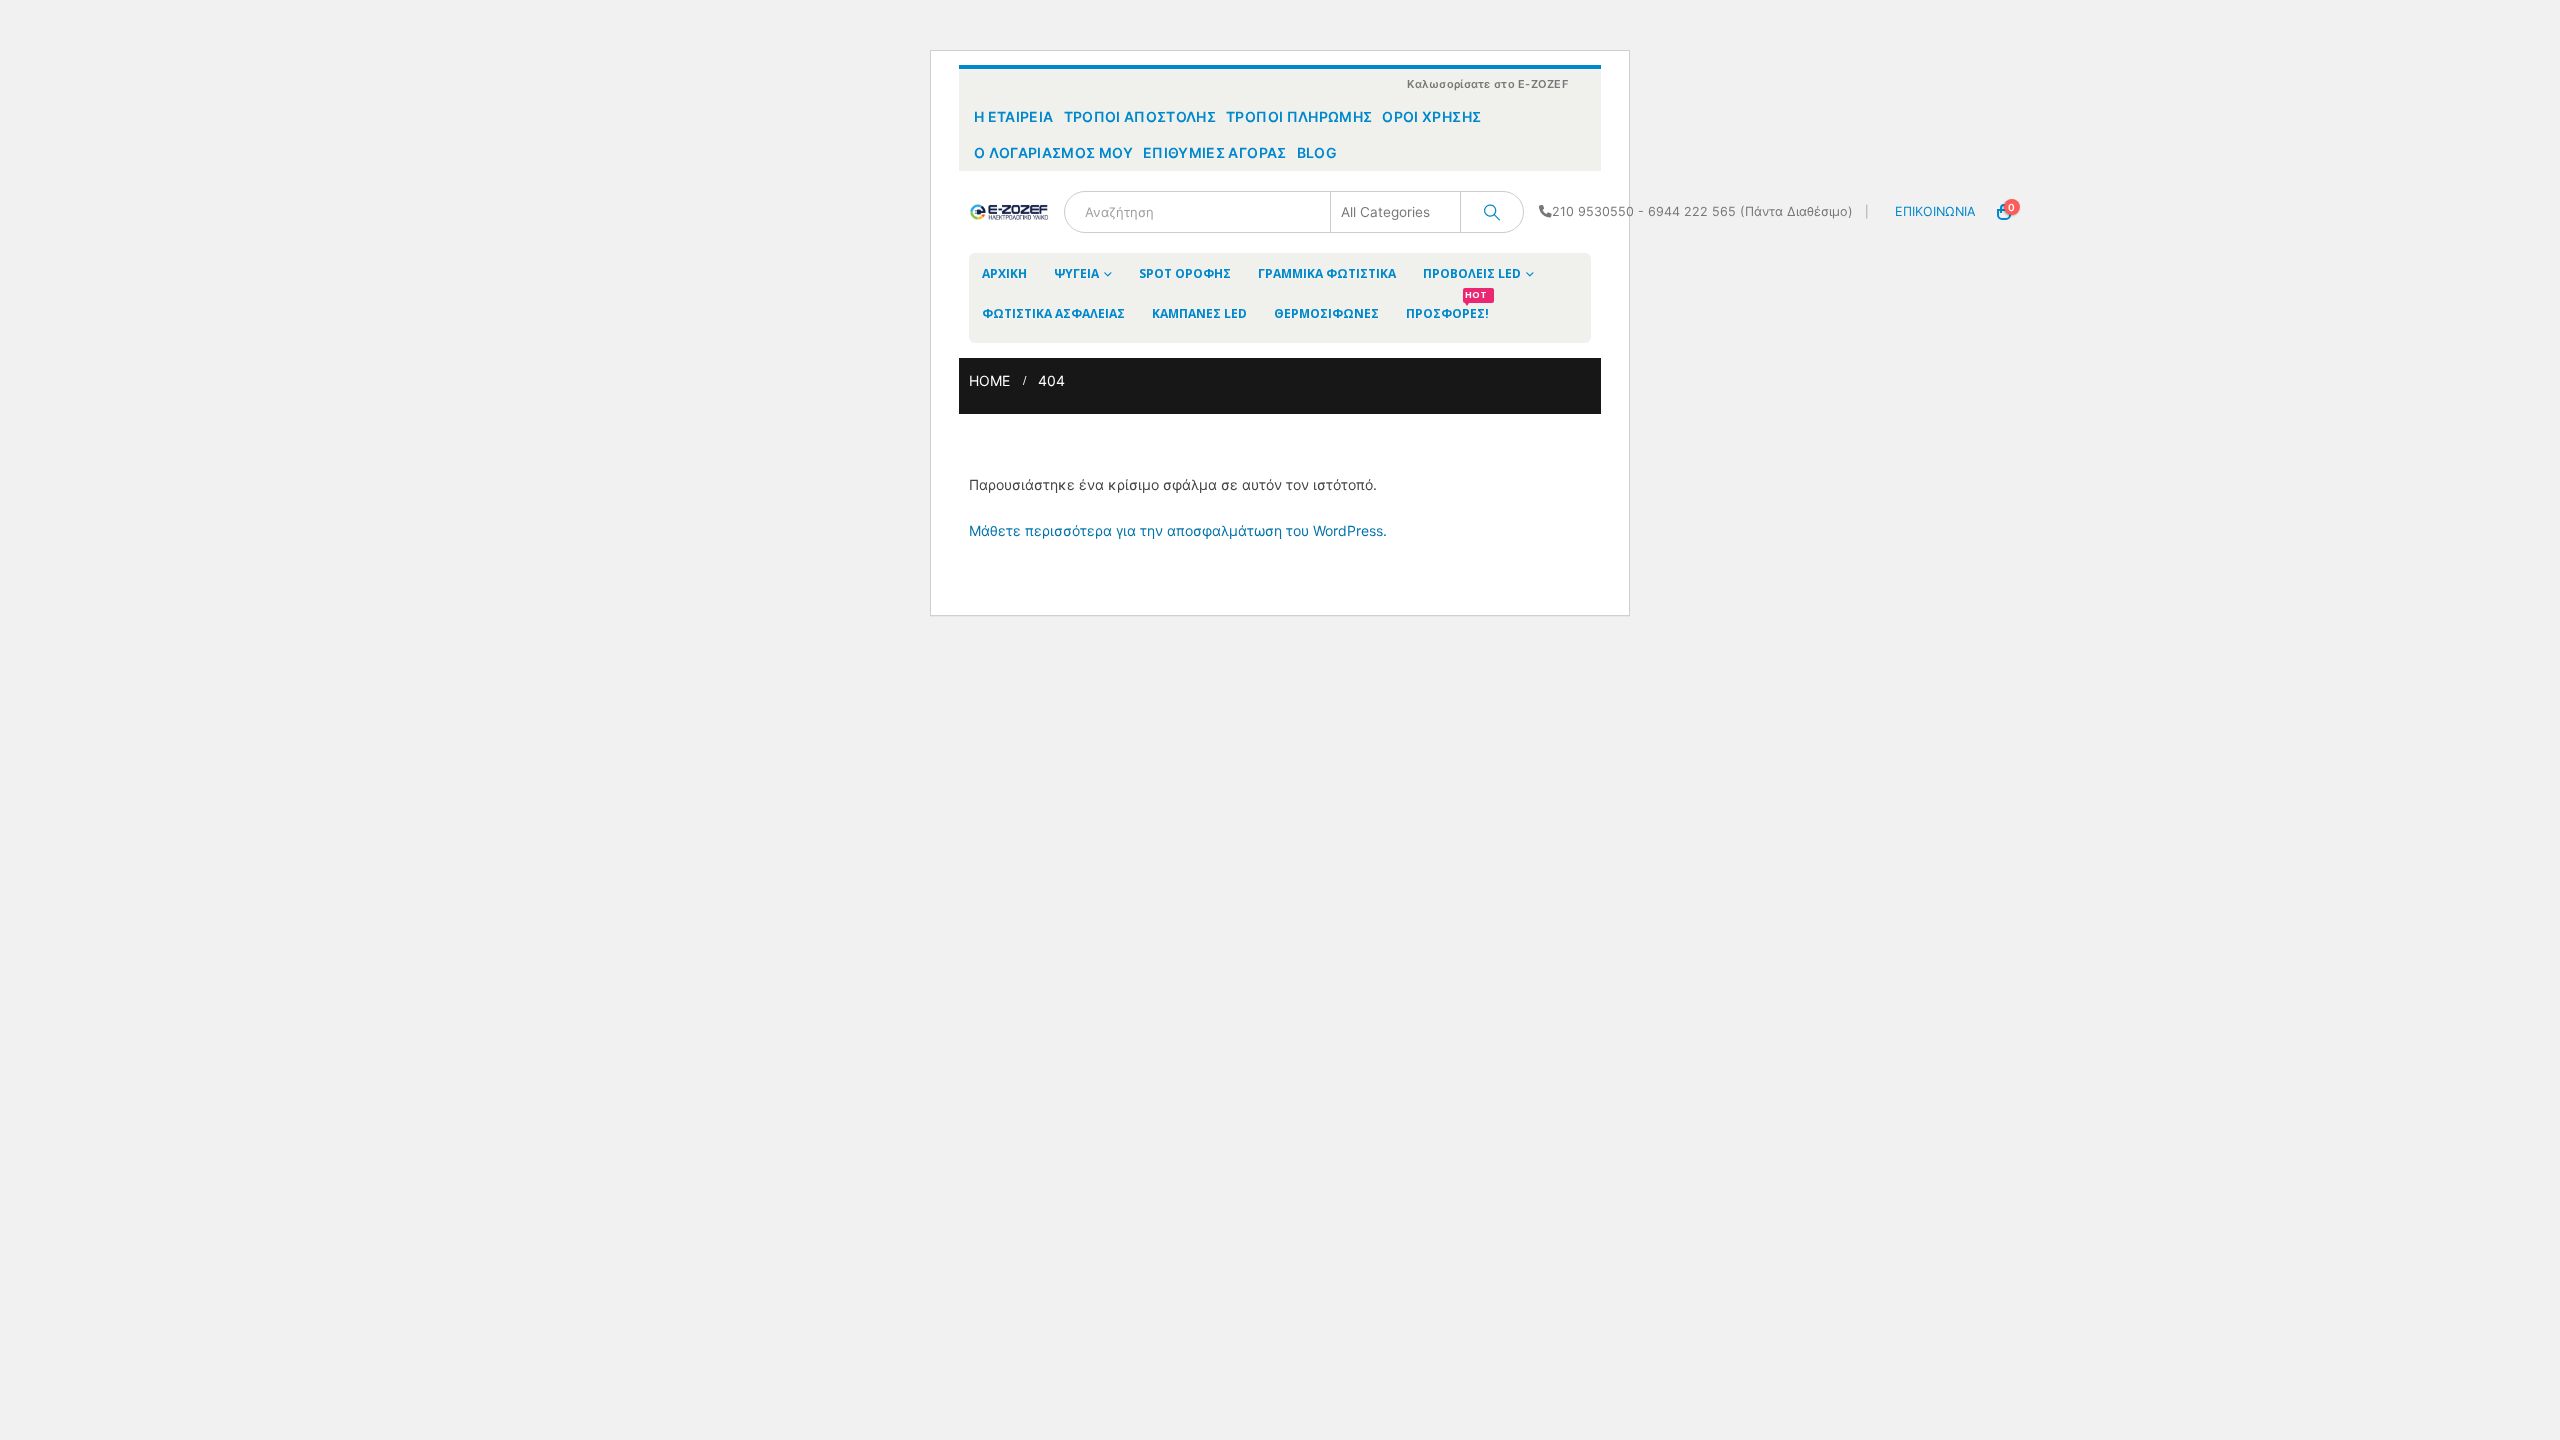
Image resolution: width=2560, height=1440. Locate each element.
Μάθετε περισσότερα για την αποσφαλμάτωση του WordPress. (1178, 530)
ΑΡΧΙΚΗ (1004, 273)
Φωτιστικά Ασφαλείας (1053, 313)
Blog (1317, 152)
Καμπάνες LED (1199, 313)
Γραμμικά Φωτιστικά (1327, 273)
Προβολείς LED (1472, 273)
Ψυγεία (1076, 273)
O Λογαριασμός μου (1053, 152)
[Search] (1492, 212)
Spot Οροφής (1185, 273)
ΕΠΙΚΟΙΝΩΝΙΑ (1935, 211)
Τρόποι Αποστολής (1140, 116)
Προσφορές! (1447, 307)
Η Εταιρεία (1014, 116)
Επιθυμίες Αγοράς (1215, 152)
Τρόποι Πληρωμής (1299, 116)
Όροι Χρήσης (1431, 116)
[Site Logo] (1009, 212)
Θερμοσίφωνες (1326, 313)
